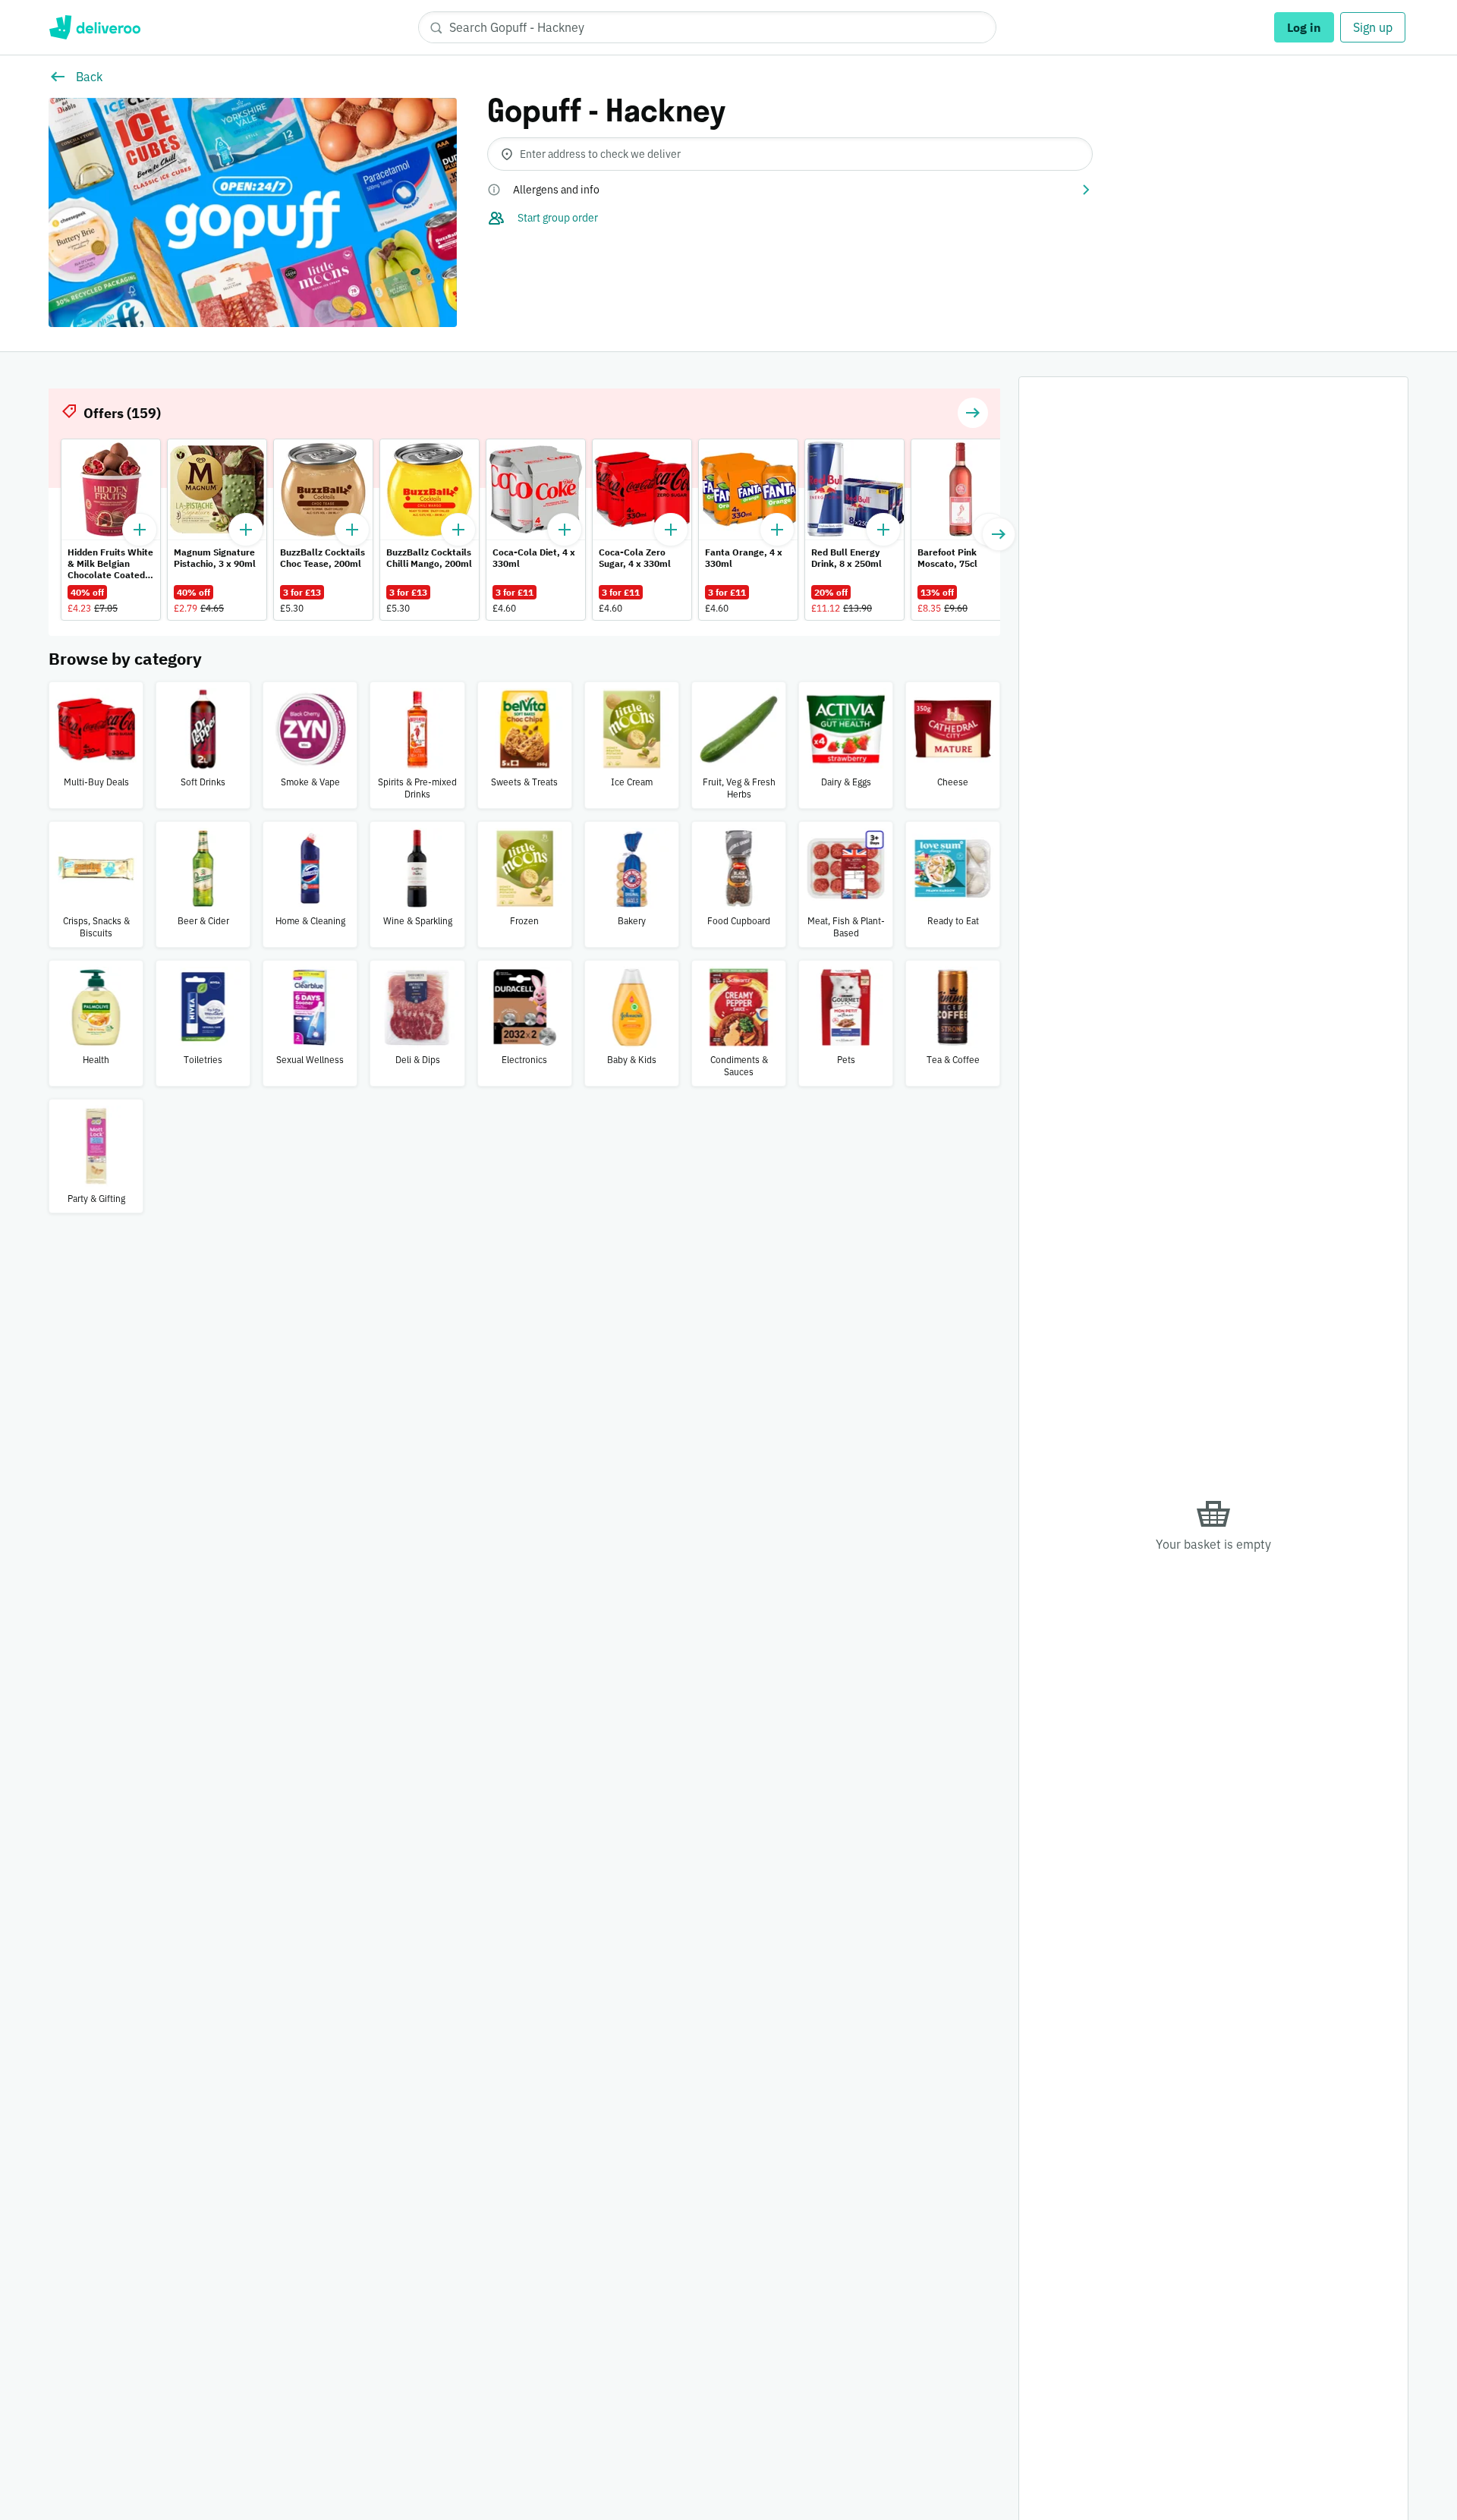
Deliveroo (94, 27)
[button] (790, 190)
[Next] (999, 534)
